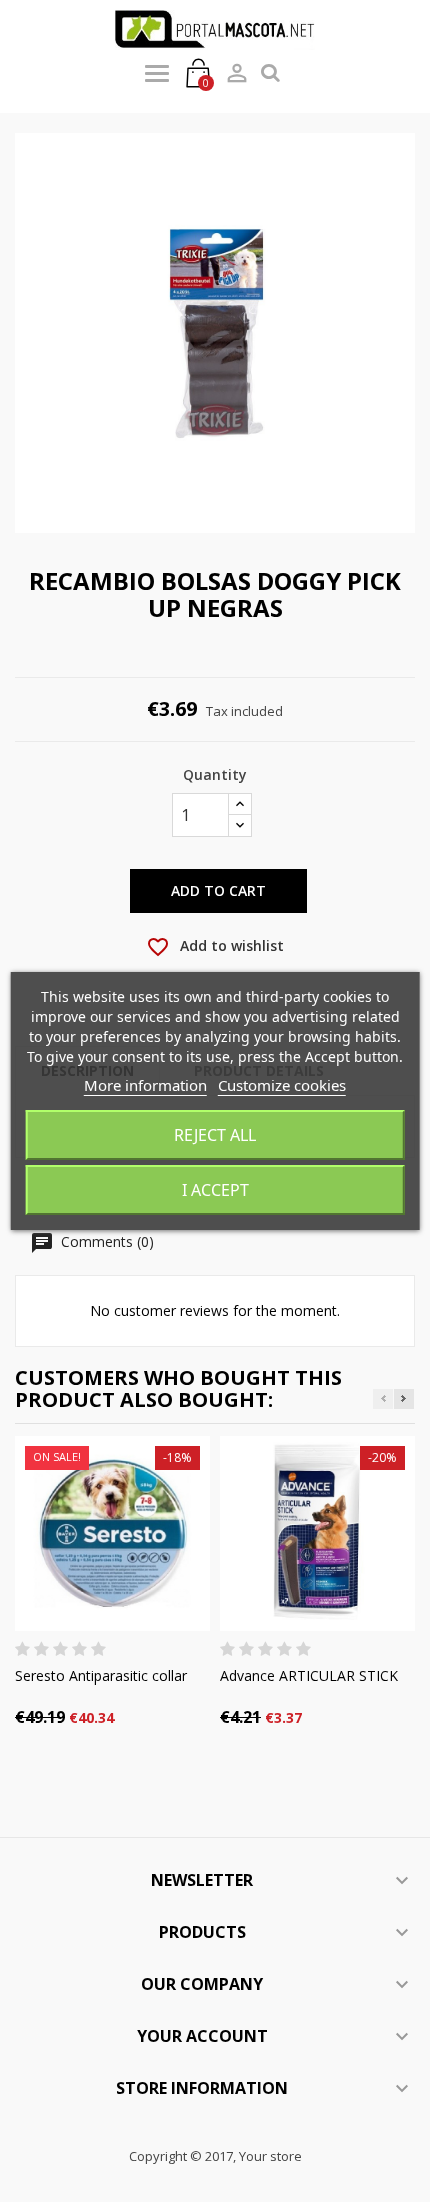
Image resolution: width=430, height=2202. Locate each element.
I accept (215, 1190)
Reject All (215, 1135)
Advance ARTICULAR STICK (309, 1675)
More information (145, 1085)
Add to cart (218, 890)
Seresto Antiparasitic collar (101, 1675)
